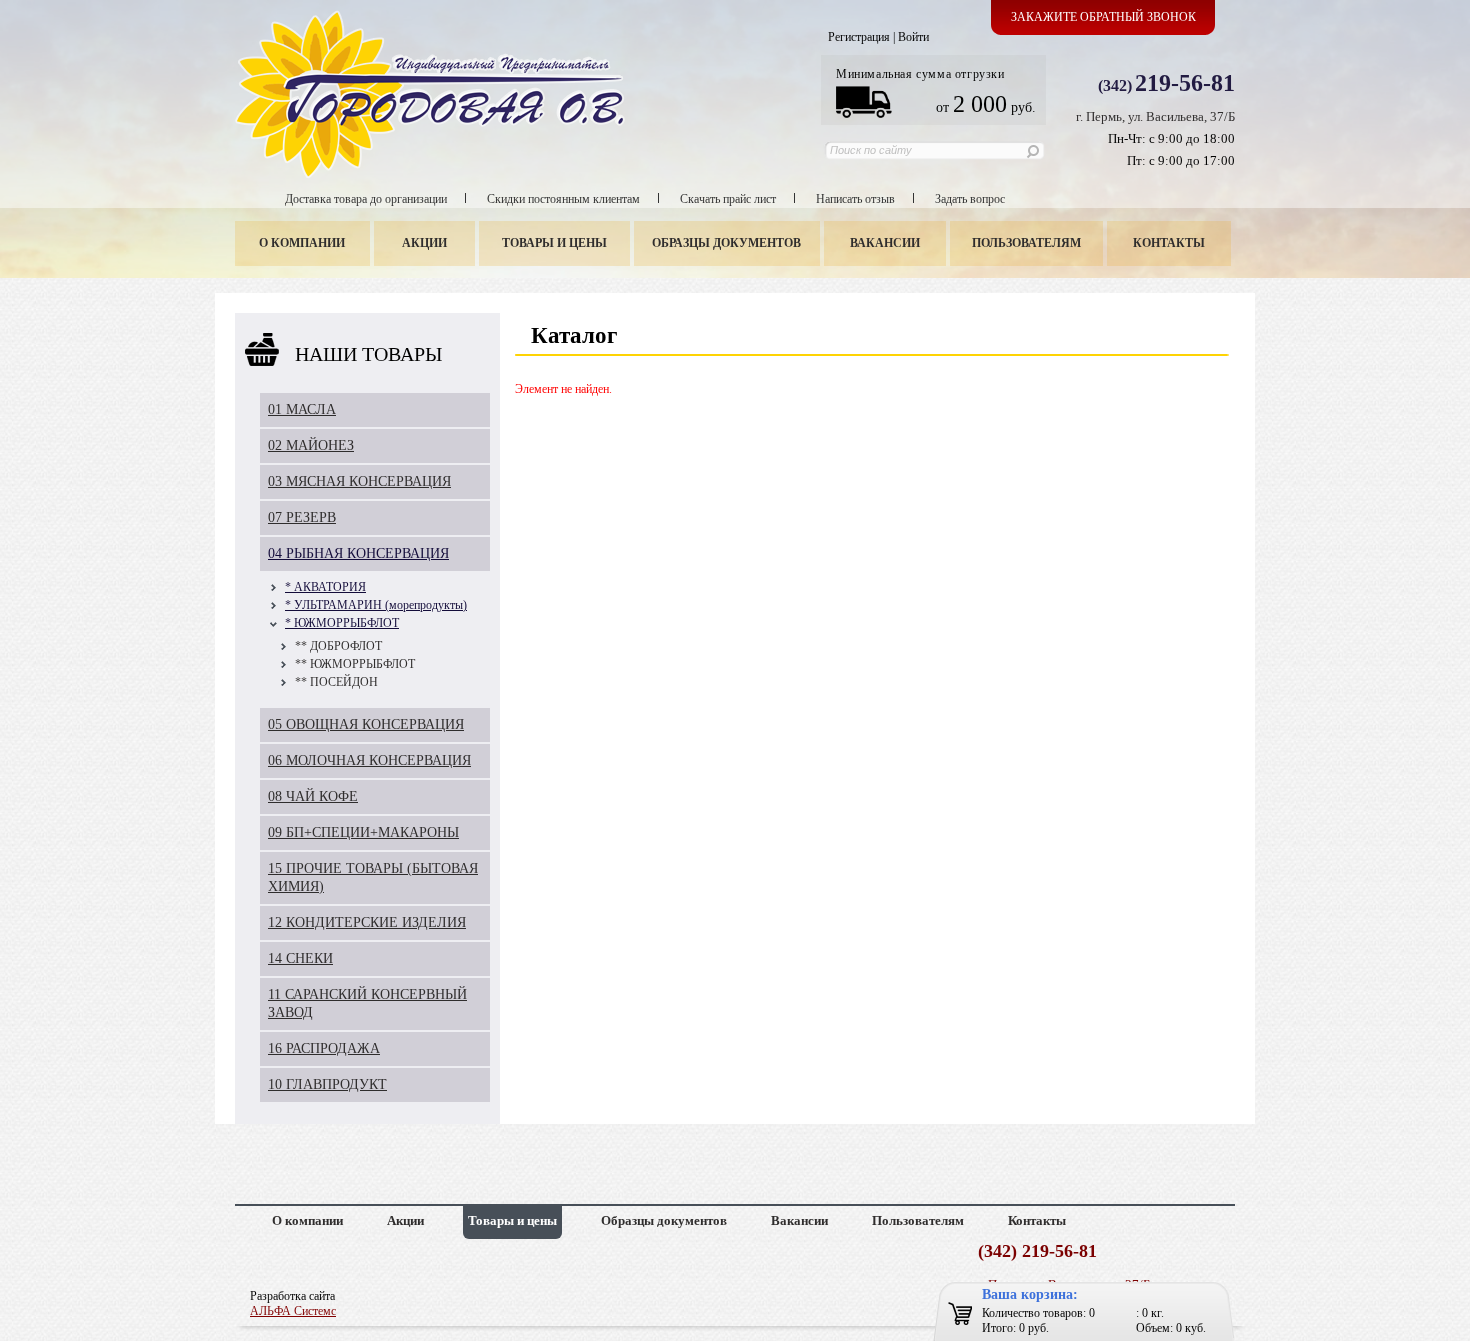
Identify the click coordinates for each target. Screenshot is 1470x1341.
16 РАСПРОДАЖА (324, 1048)
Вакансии (885, 243)
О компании (302, 243)
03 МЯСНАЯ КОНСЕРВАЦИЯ (359, 481)
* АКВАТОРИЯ (325, 587)
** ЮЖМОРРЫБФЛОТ (355, 664)
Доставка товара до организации (366, 199)
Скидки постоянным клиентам (563, 199)
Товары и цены (554, 243)
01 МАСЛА (302, 409)
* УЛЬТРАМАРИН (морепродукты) (376, 605)
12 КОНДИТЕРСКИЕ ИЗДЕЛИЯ (367, 922)
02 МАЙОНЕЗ (311, 445)
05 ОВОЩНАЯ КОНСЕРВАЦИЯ (366, 724)
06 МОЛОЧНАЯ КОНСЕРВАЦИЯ (369, 760)
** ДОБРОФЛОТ (338, 646)
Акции (424, 243)
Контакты (1169, 243)
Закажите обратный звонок (1103, 17)
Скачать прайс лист (728, 199)
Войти (913, 37)
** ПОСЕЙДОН (336, 682)
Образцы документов (726, 243)
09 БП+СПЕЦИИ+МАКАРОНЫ (363, 832)
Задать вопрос (970, 199)
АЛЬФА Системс (293, 1311)
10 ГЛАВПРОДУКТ (327, 1084)
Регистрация (859, 37)
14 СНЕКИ (300, 958)
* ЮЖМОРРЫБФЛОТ (342, 623)
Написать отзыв (855, 199)
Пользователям (1026, 243)
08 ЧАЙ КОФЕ (313, 796)
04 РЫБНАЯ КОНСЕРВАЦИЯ (358, 553)
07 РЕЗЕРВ (302, 517)
